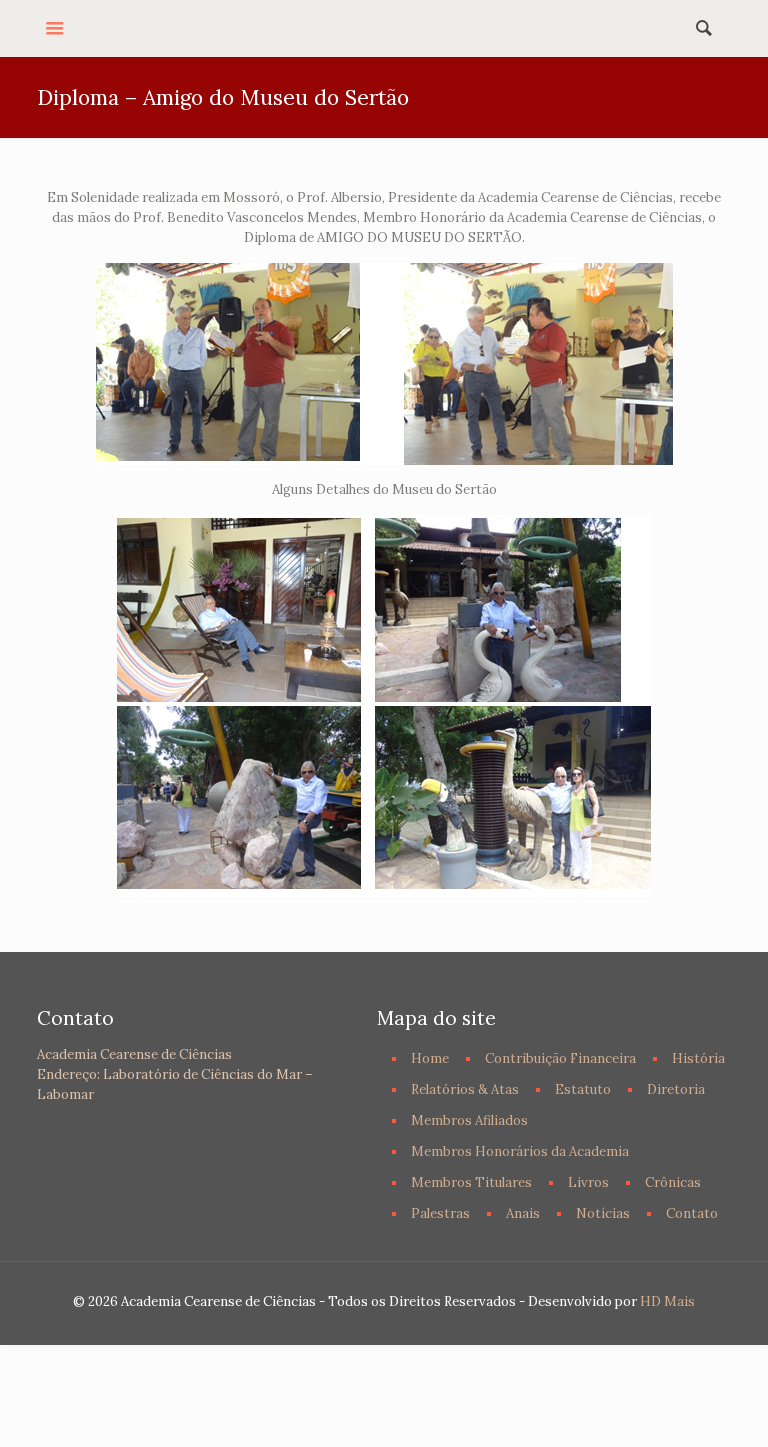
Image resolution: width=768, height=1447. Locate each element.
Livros (588, 1182)
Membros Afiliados (469, 1120)
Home (430, 1058)
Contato (692, 1213)
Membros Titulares (471, 1182)
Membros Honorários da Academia (520, 1151)
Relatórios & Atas (465, 1089)
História (698, 1058)
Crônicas (673, 1182)
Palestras (440, 1213)
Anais (523, 1213)
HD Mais (667, 1301)
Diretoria (676, 1089)
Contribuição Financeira (560, 1058)
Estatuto (583, 1089)
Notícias (603, 1213)
